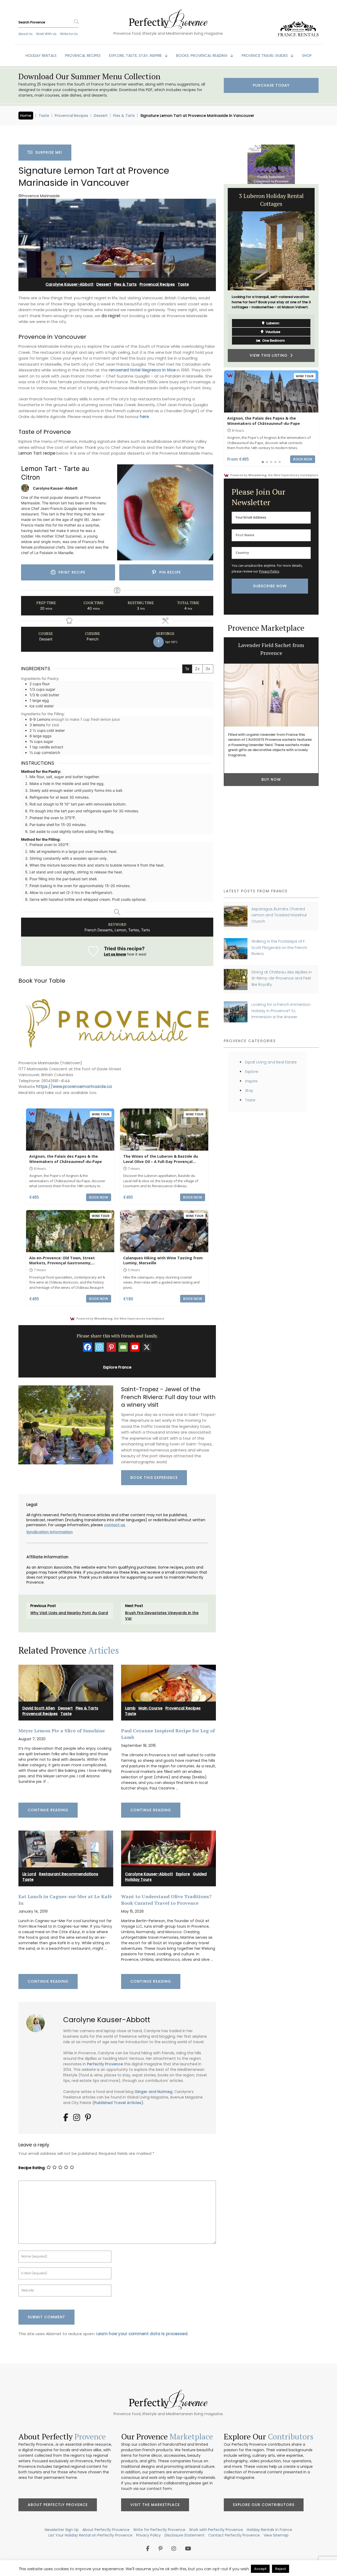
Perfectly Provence (105, 2064)
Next (323, 276)
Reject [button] (281, 2569)
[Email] (123, 1347)
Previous (220, 276)
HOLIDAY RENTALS (41, 56)
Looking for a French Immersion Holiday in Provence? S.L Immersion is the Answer (281, 1011)
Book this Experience (154, 1478)
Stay (249, 1091)
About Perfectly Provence (58, 2505)
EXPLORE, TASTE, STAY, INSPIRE (136, 56)
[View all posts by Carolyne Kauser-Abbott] (38, 2021)
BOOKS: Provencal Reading (202, 56)
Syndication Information (49, 1532)
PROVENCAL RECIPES (83, 56)
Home (26, 116)
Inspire (251, 1081)
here (144, 417)
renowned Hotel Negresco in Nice (142, 370)
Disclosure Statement (185, 2535)
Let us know (115, 954)
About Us (26, 34)
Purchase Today (271, 85)
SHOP (307, 56)
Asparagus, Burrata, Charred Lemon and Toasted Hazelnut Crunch (279, 915)
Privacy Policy (269, 571)
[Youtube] (135, 1347)
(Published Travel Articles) (118, 2103)
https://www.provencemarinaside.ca (74, 1086)
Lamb (130, 1708)
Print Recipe (71, 572)
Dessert (101, 116)
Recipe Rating (32, 2168)
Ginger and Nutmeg (153, 2092)
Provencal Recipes (71, 116)
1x (187, 669)
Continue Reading (48, 1810)
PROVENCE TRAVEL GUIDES (265, 56)
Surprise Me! (47, 152)
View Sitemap (276, 2535)
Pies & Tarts (124, 116)
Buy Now (271, 779)
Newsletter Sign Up (62, 2530)
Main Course (150, 1708)
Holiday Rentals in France (269, 2530)
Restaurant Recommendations (69, 1874)
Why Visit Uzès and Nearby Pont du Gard (69, 1613)
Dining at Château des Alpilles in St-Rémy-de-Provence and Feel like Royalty (282, 978)
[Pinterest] (111, 1347)
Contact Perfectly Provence (234, 2535)
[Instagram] (99, 1347)
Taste (44, 116)
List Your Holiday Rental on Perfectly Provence (90, 2535)
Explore (183, 1874)
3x (208, 669)
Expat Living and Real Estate (271, 1062)
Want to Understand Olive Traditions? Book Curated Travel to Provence (166, 1900)
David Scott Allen (39, 1708)
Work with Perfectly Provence (216, 2530)
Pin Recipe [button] (169, 572)
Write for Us (69, 34)
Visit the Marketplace (155, 2505)
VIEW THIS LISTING (270, 355)
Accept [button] (260, 2569)
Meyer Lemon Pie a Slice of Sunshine (62, 1730)
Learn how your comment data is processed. (142, 2334)
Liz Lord (29, 1874)
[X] (147, 1347)
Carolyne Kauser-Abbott (70, 284)
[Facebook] (88, 1347)
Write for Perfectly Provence (159, 2530)
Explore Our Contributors (264, 2505)
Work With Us (46, 34)
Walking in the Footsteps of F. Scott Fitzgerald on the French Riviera (279, 948)
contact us (115, 1525)
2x (197, 669)
